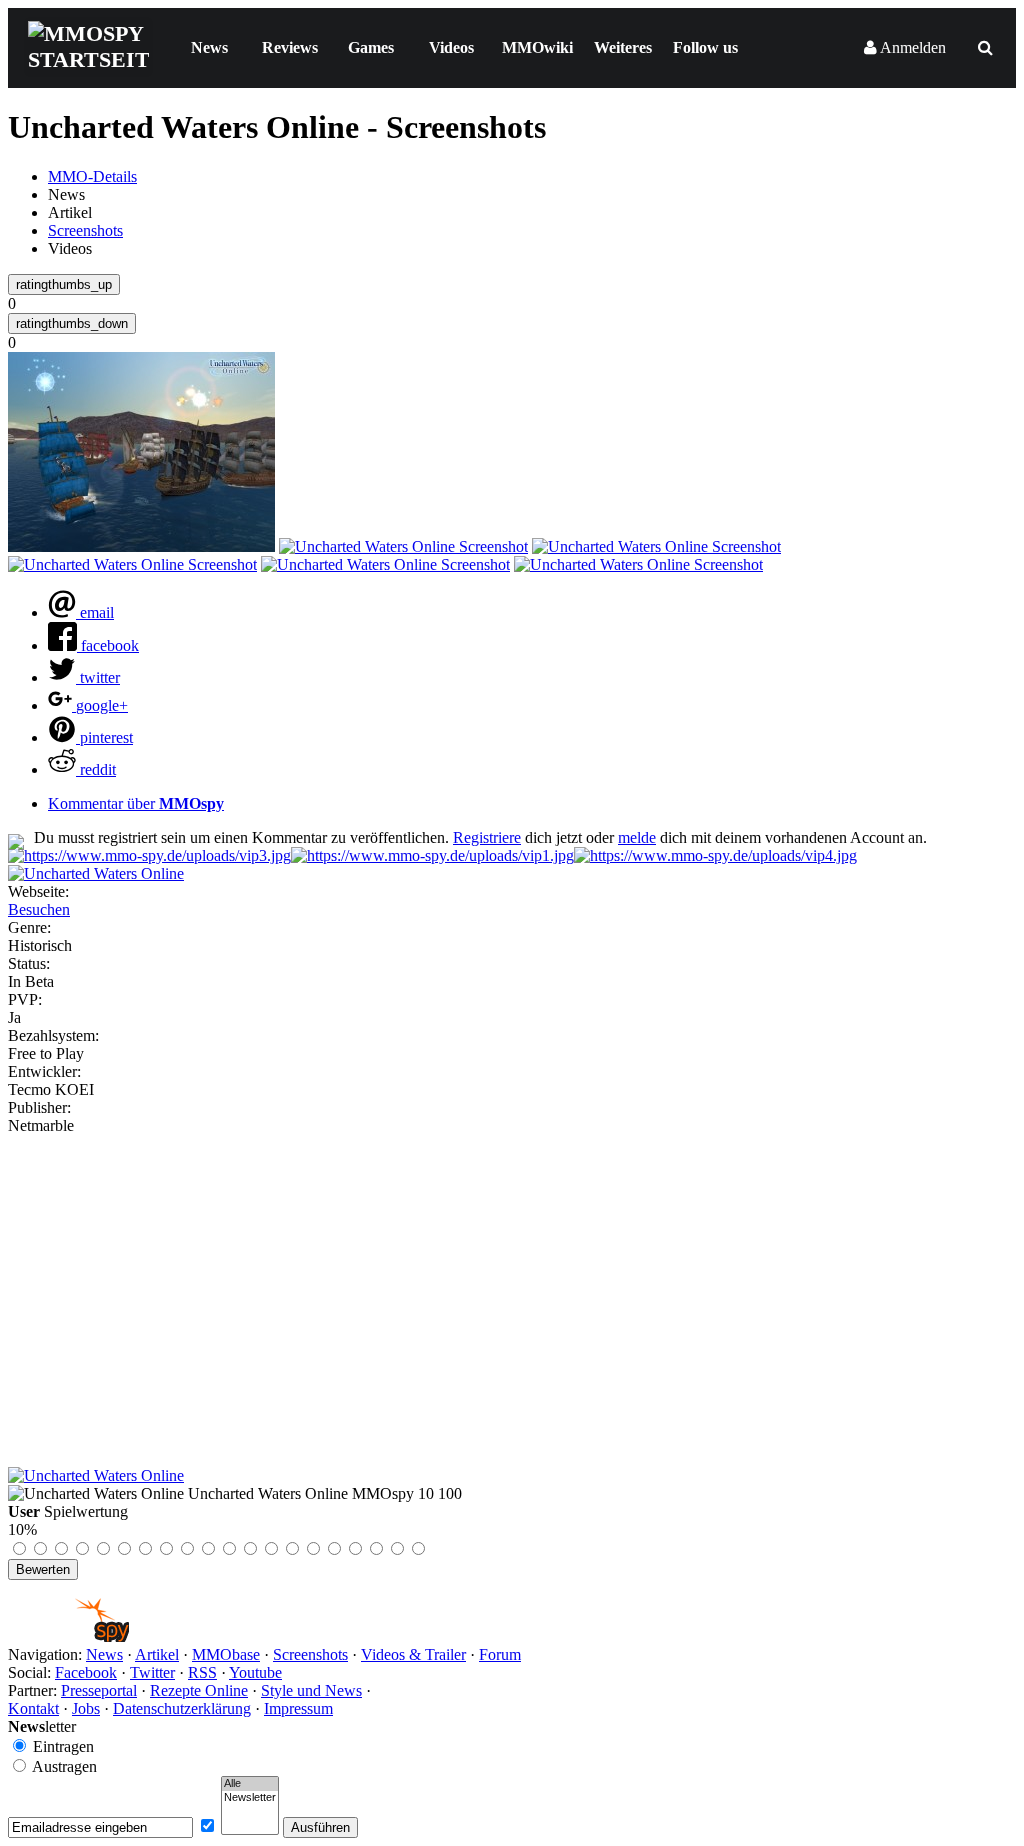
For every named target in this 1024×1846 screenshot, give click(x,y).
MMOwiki (537, 47)
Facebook (86, 1672)
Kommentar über (136, 803)
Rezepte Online (199, 1690)
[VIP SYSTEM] (149, 855)
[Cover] (96, 873)
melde (637, 837)
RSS (202, 1672)
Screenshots (85, 230)
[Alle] (250, 1784)
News (209, 47)
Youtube (255, 1672)
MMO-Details (92, 176)
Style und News (311, 1690)
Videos (451, 47)
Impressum (298, 1708)
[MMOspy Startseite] (68, 1636)
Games (371, 47)
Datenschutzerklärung (182, 1708)
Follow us (705, 47)
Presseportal (99, 1690)
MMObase (226, 1654)
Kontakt (33, 1708)
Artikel (157, 1654)
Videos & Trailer (413, 1654)
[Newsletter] (250, 1798)
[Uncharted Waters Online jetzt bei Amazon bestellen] (96, 1475)
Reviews (290, 47)
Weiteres (623, 47)
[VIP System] (432, 855)
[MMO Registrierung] (715, 855)
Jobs (86, 1708)
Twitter (152, 1672)
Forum (500, 1654)
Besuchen (39, 909)
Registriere (487, 837)
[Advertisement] (512, 1285)
